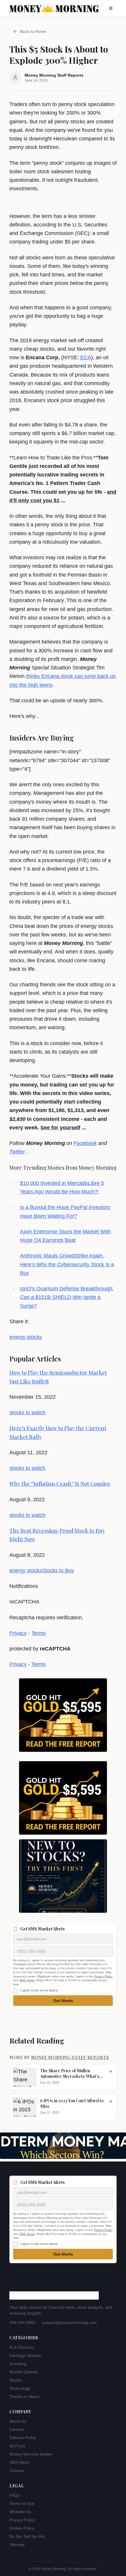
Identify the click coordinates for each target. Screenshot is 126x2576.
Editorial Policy (23, 2438)
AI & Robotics (22, 2347)
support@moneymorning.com (69, 2323)
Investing (18, 2364)
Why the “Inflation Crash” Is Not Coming (60, 1484)
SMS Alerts (19, 2462)
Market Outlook (24, 2372)
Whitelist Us (20, 2512)
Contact (17, 2471)
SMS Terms (27, 1980)
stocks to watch (27, 1413)
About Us (18, 2421)
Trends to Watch (24, 2397)
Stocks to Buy (58, 1571)
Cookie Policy (22, 2528)
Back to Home (33, 31)
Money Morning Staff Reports (70, 2057)
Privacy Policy (103, 1976)
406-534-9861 (23, 2323)
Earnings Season (25, 2355)
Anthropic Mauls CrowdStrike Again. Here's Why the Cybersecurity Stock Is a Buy (67, 1264)
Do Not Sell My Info (27, 2536)
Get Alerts (63, 2001)
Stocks (16, 2380)
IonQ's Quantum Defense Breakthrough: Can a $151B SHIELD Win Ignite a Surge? (67, 1297)
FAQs (15, 2495)
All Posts (17, 2446)
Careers (17, 2429)
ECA (86, 357)
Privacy (18, 1633)
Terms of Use (22, 2503)
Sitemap (17, 2545)
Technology (20, 2388)
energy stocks (26, 1337)
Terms (39, 1633)
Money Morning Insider (31, 2454)
